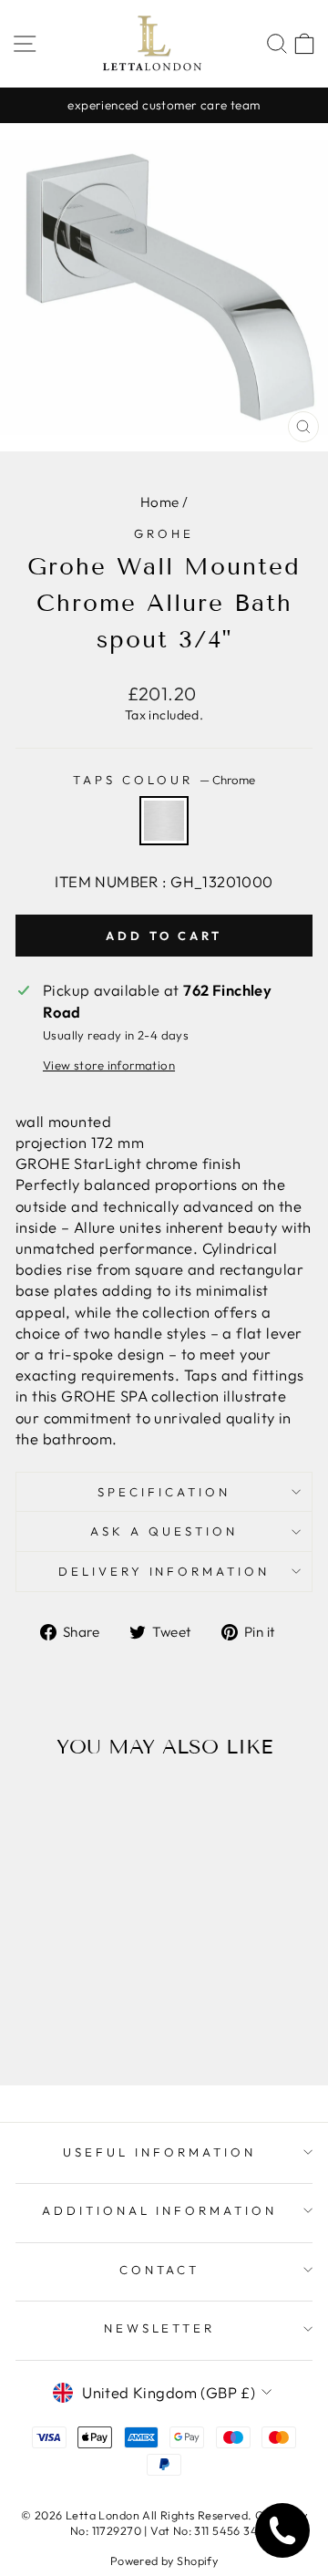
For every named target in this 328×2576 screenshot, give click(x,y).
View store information (109, 1065)
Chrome (164, 821)
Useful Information (159, 2152)
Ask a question (164, 1531)
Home (160, 502)
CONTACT (160, 2270)
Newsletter (160, 2328)
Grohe (164, 533)
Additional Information (159, 2210)
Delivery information (164, 1571)
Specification (164, 1492)
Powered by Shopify (164, 2560)
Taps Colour (164, 780)
